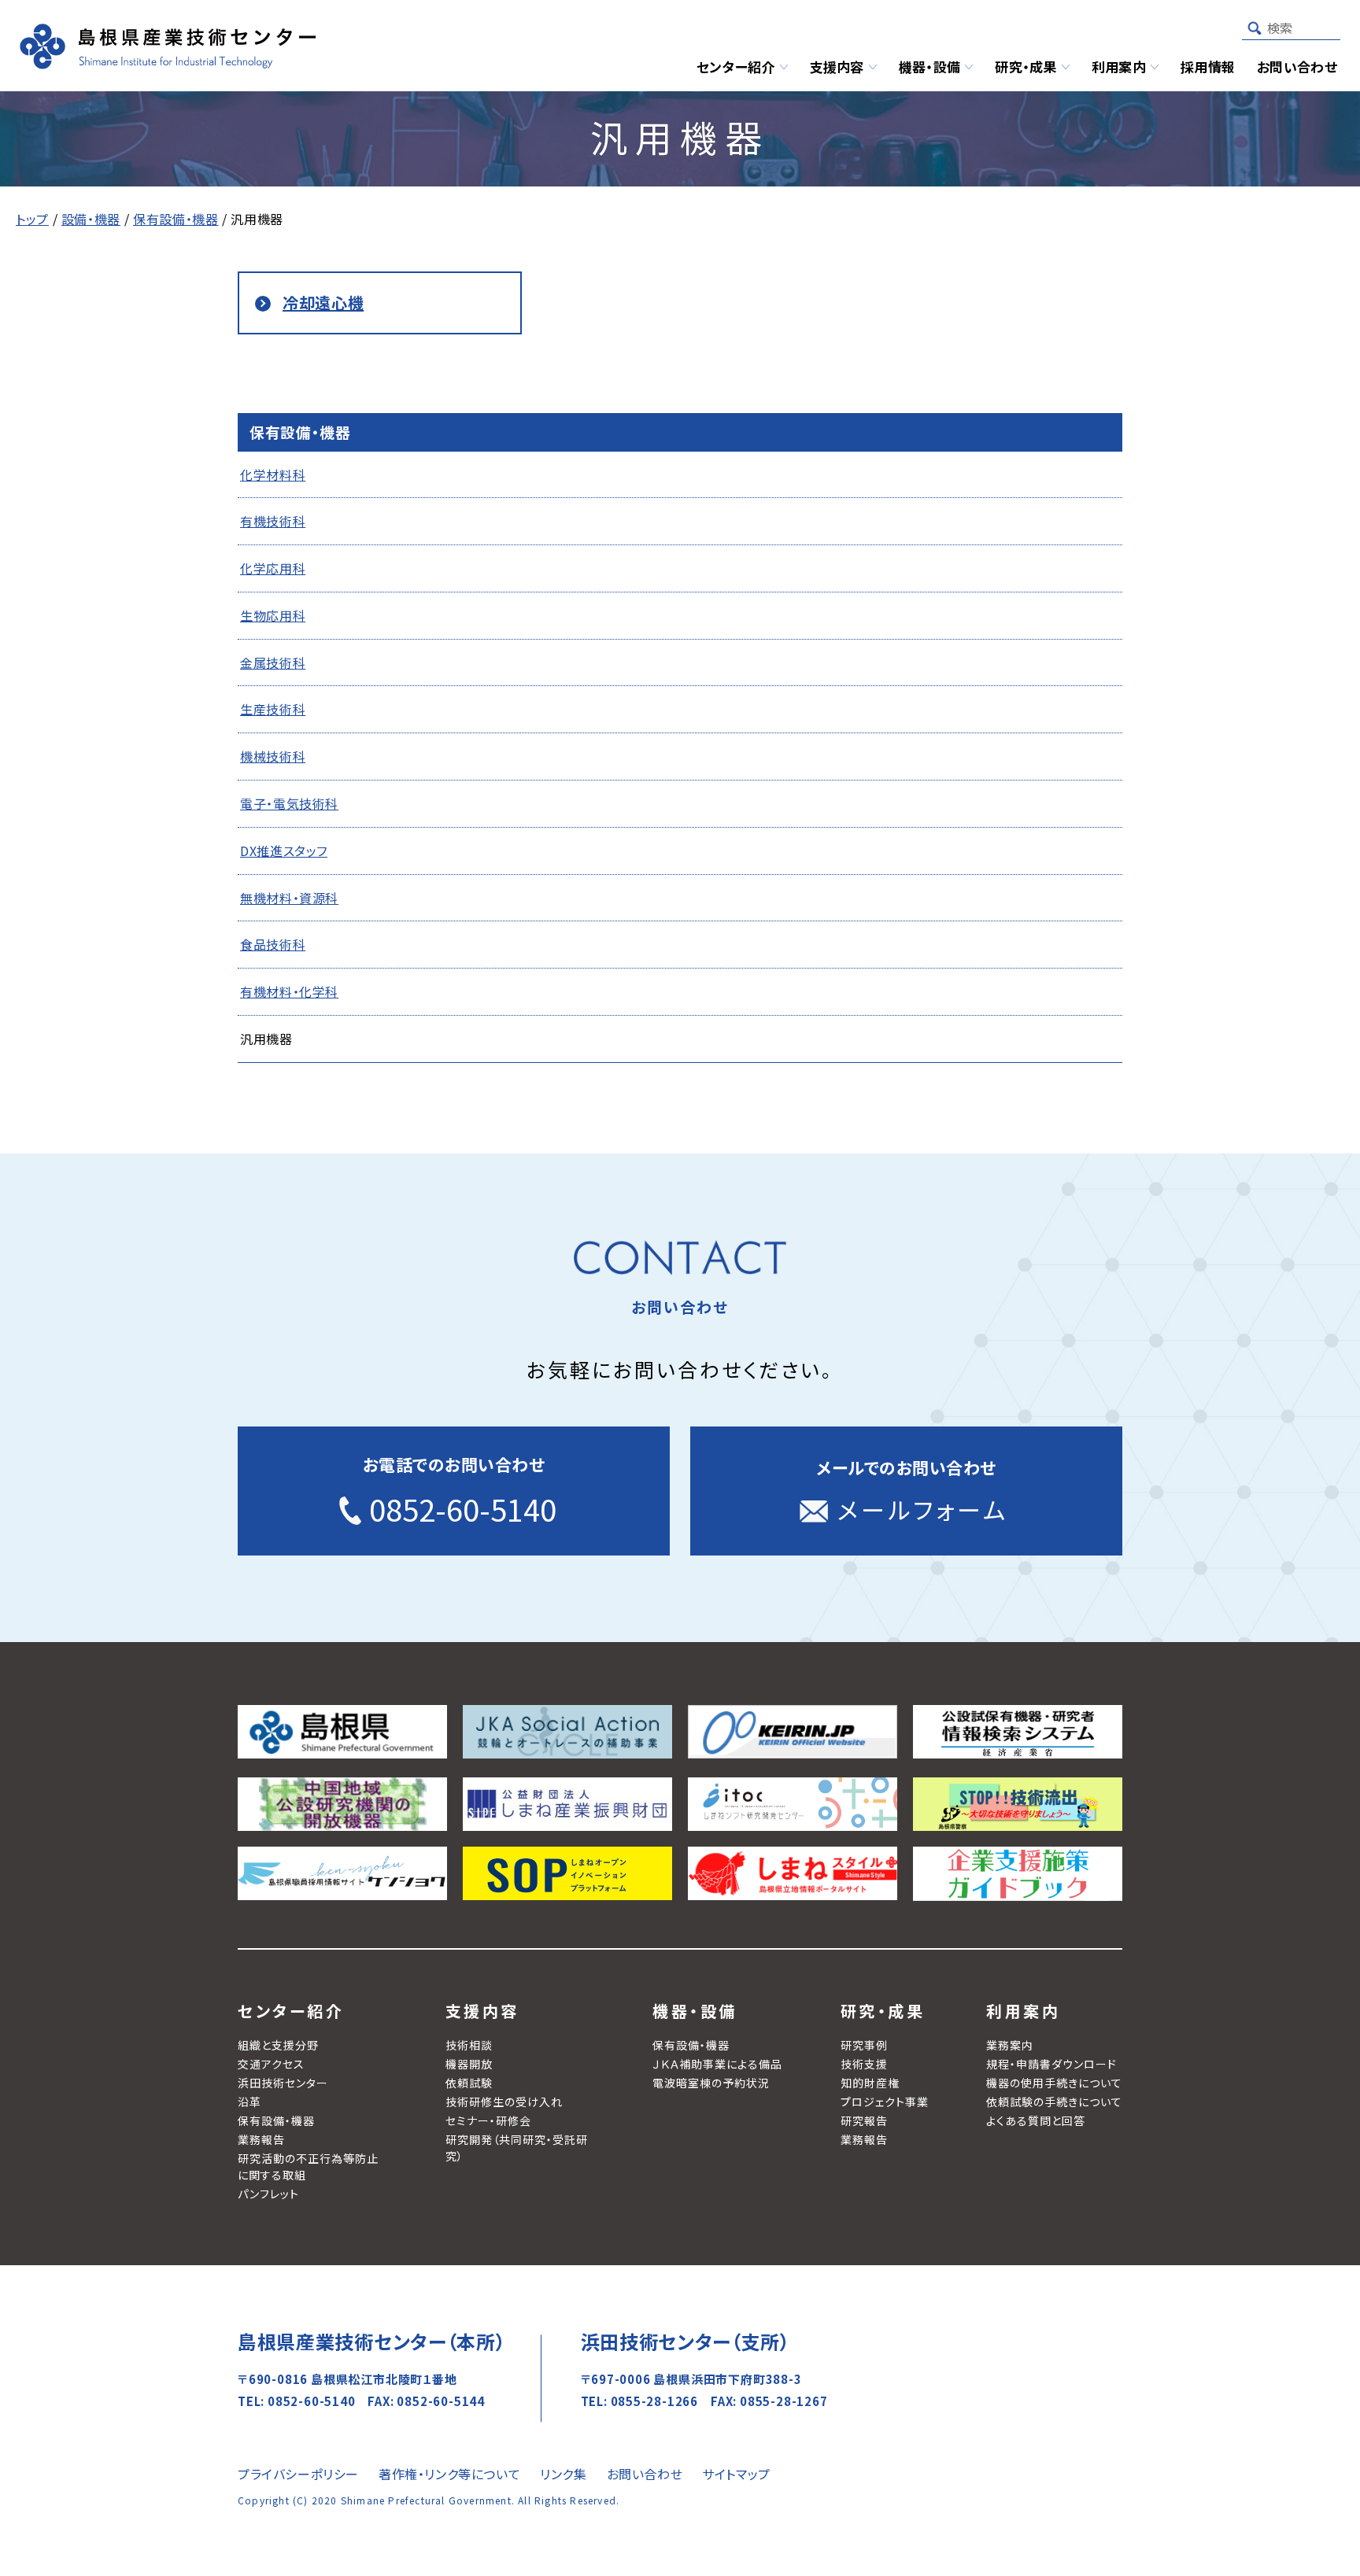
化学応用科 (273, 568)
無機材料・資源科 (289, 898)
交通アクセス (271, 2064)
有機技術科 (273, 521)
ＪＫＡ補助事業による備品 (717, 2064)
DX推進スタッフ (284, 851)
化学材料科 (273, 474)
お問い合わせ (645, 2474)
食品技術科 (273, 944)
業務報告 (261, 2139)
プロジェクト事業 (885, 2102)
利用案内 (1023, 2011)
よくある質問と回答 (1036, 2120)
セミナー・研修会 (488, 2120)
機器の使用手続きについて (1054, 2083)
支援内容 (482, 2011)
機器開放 (469, 2064)
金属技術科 (273, 662)
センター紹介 (291, 2011)
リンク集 (563, 2474)
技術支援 (864, 2064)
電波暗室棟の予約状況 (711, 2083)
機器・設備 (695, 2011)
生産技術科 (273, 709)
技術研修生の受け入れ (504, 2102)
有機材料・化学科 (289, 991)
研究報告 (864, 2120)
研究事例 (864, 2045)
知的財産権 (870, 2083)
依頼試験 (469, 2083)
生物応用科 (273, 615)
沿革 (249, 2102)
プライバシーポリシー (298, 2474)
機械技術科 (273, 756)
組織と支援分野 (278, 2045)
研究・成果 (883, 2011)
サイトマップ (736, 2474)
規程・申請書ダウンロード (1051, 2064)
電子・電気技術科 (289, 803)
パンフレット (268, 2194)
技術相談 (469, 2045)
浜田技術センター (283, 2083)
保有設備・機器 (276, 2120)
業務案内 (1010, 2045)
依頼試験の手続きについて (1054, 2102)
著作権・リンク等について (449, 2474)
